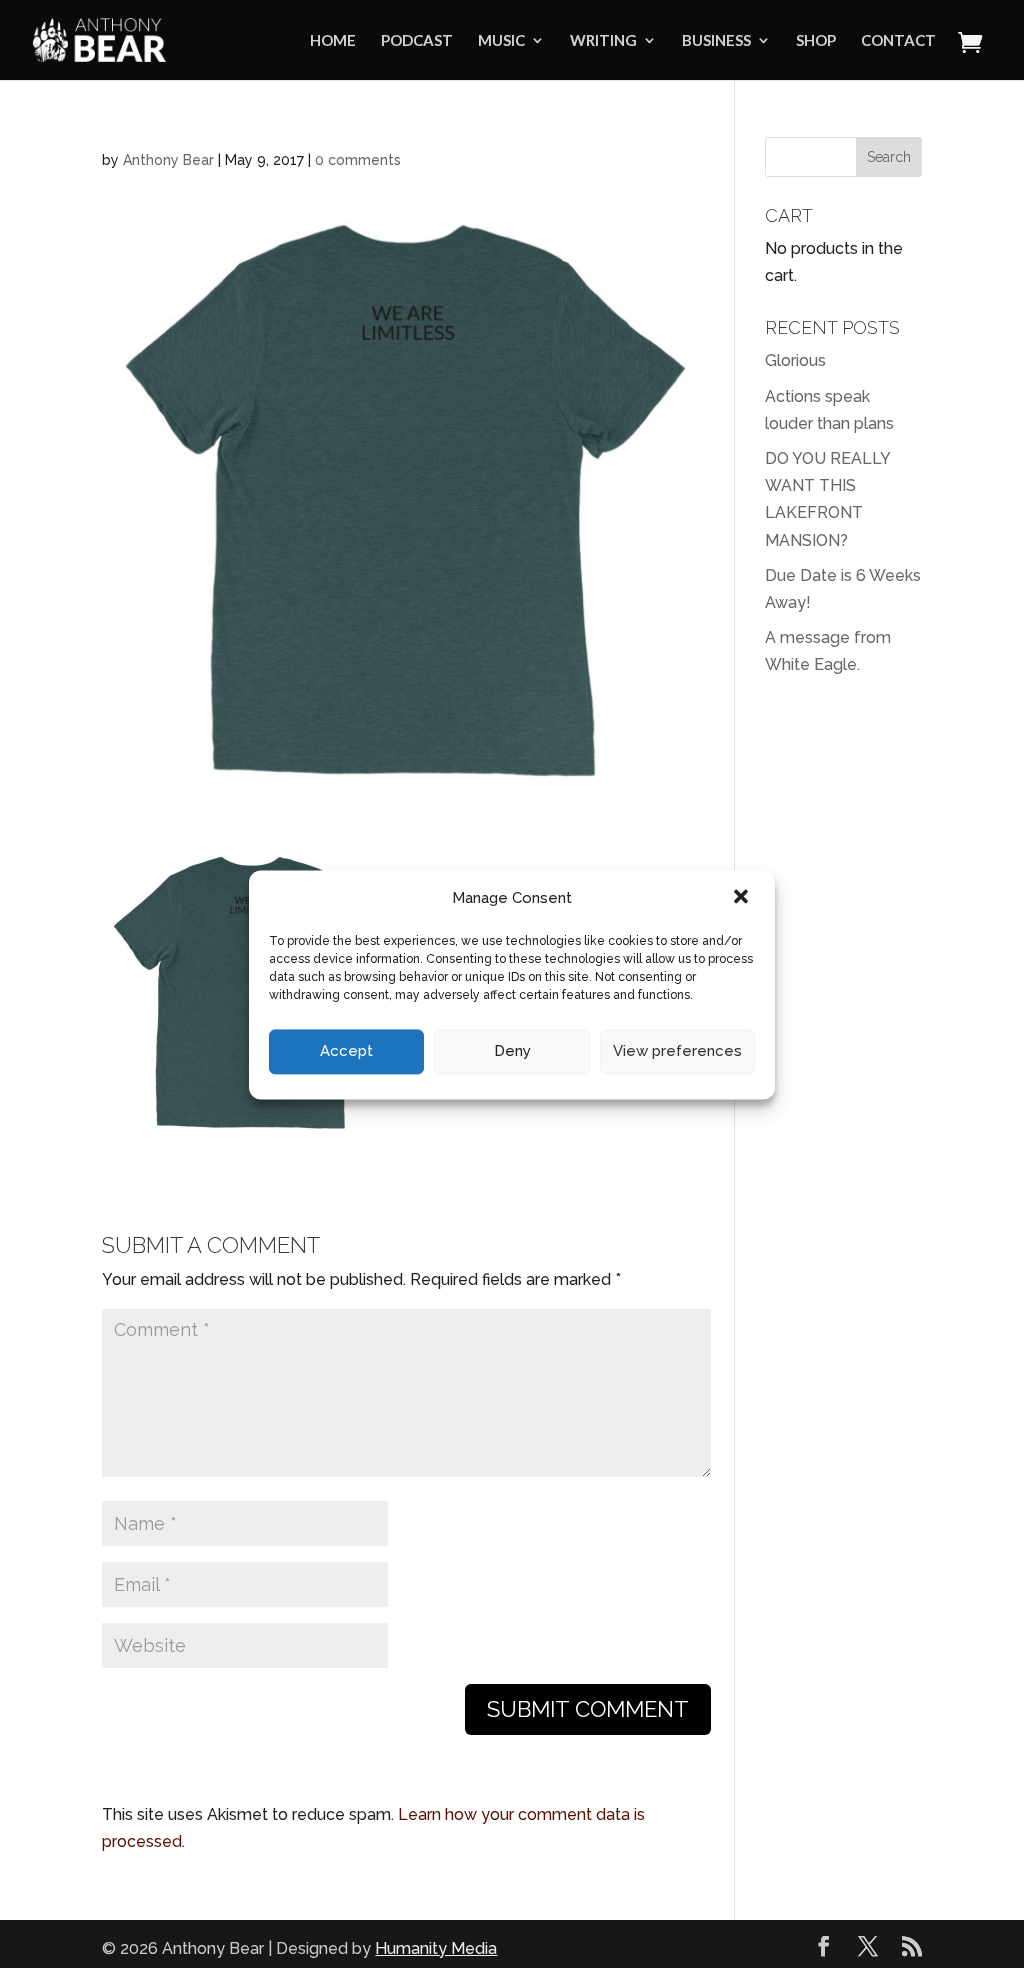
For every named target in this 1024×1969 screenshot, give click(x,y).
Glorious (795, 360)
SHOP (816, 41)
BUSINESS (716, 41)
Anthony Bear (168, 160)
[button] (743, 898)
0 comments (358, 160)
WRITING (603, 41)
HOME (333, 41)
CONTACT (898, 41)
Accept (346, 1052)
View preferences (677, 1052)
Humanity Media (436, 1948)
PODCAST (417, 41)
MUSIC (501, 41)
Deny (512, 1052)
